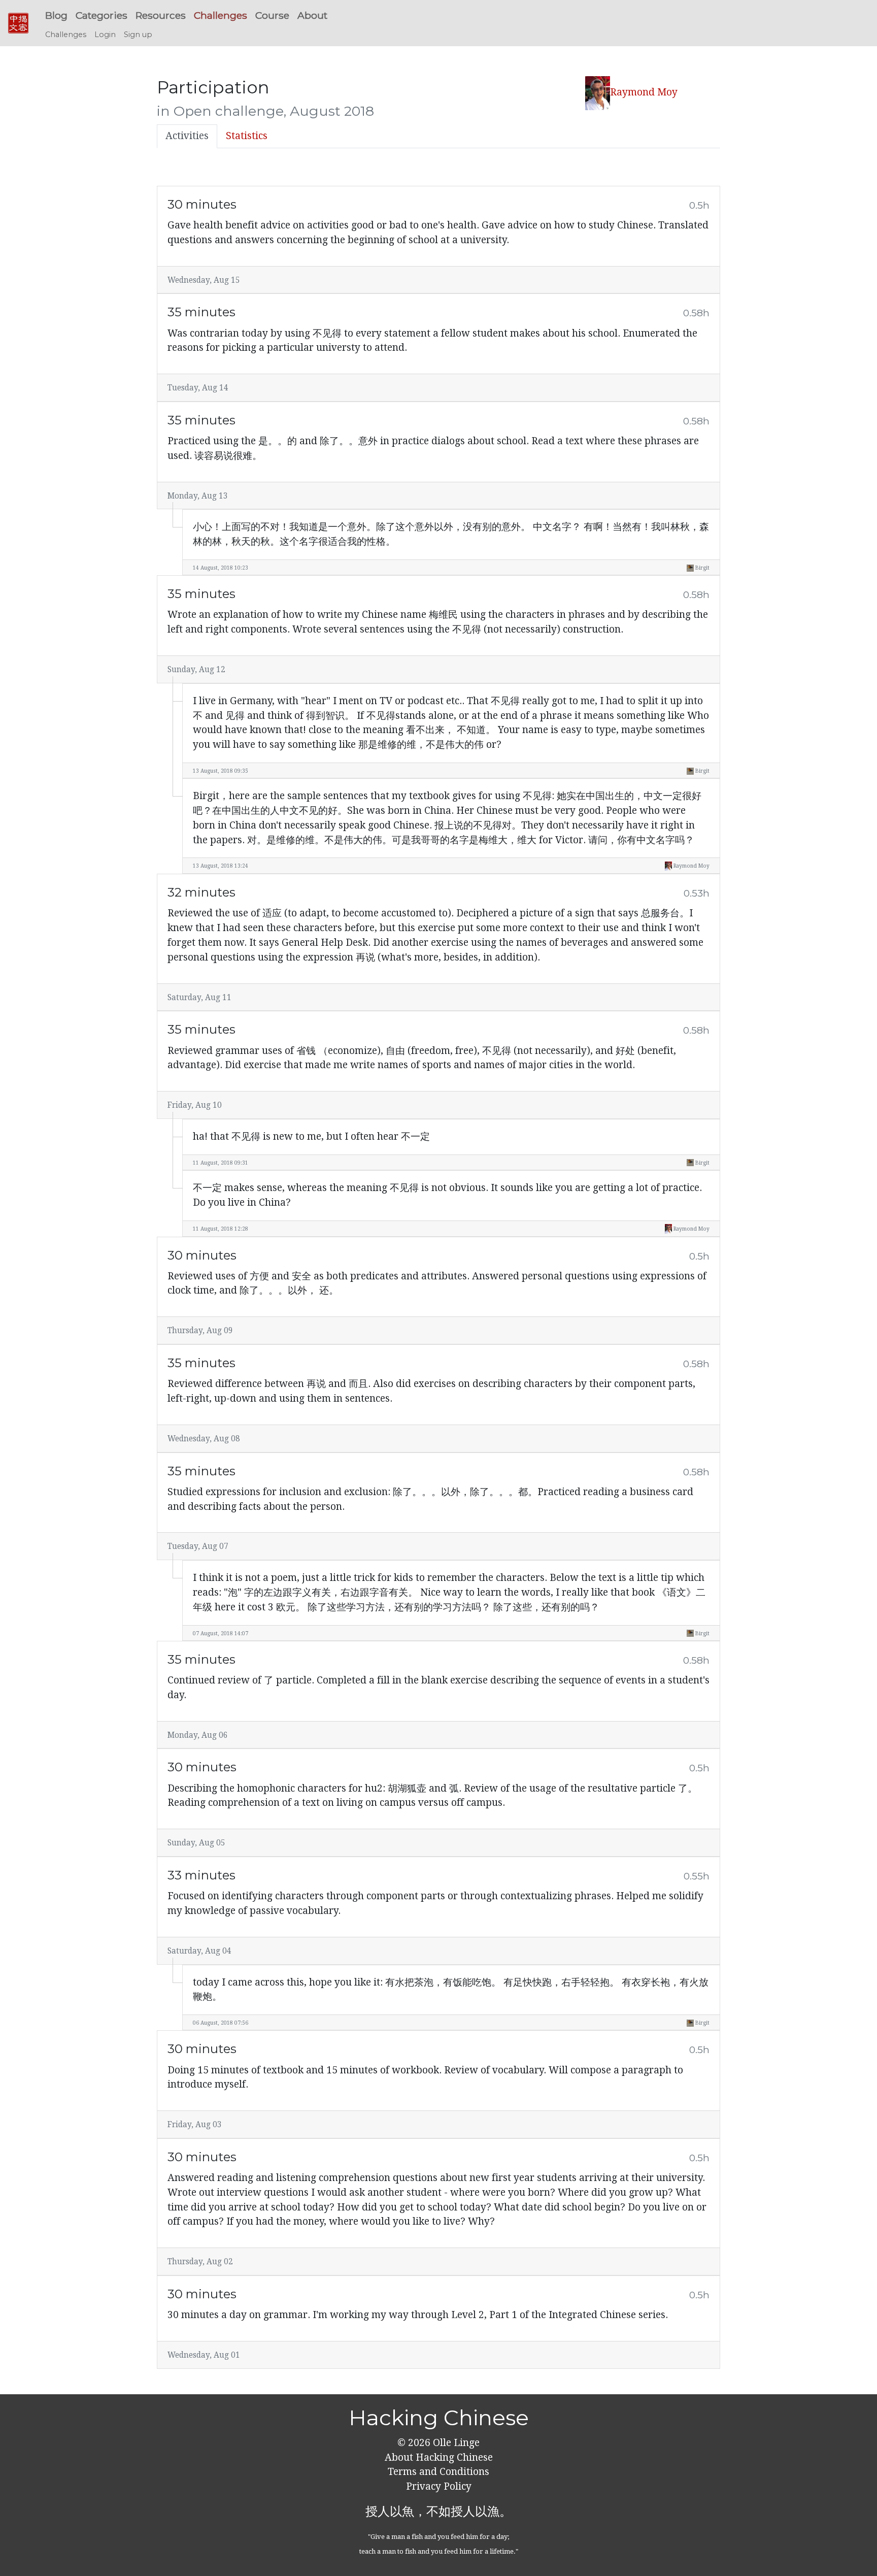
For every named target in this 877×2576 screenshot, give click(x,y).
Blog (56, 15)
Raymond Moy (644, 92)
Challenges (221, 15)
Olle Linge (455, 2443)
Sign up (138, 35)
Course (272, 15)
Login (105, 35)
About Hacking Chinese (439, 2457)
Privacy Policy (439, 2486)
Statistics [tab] (247, 136)
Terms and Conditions (438, 2472)
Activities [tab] (187, 136)
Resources (161, 15)
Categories (102, 15)
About (312, 15)
